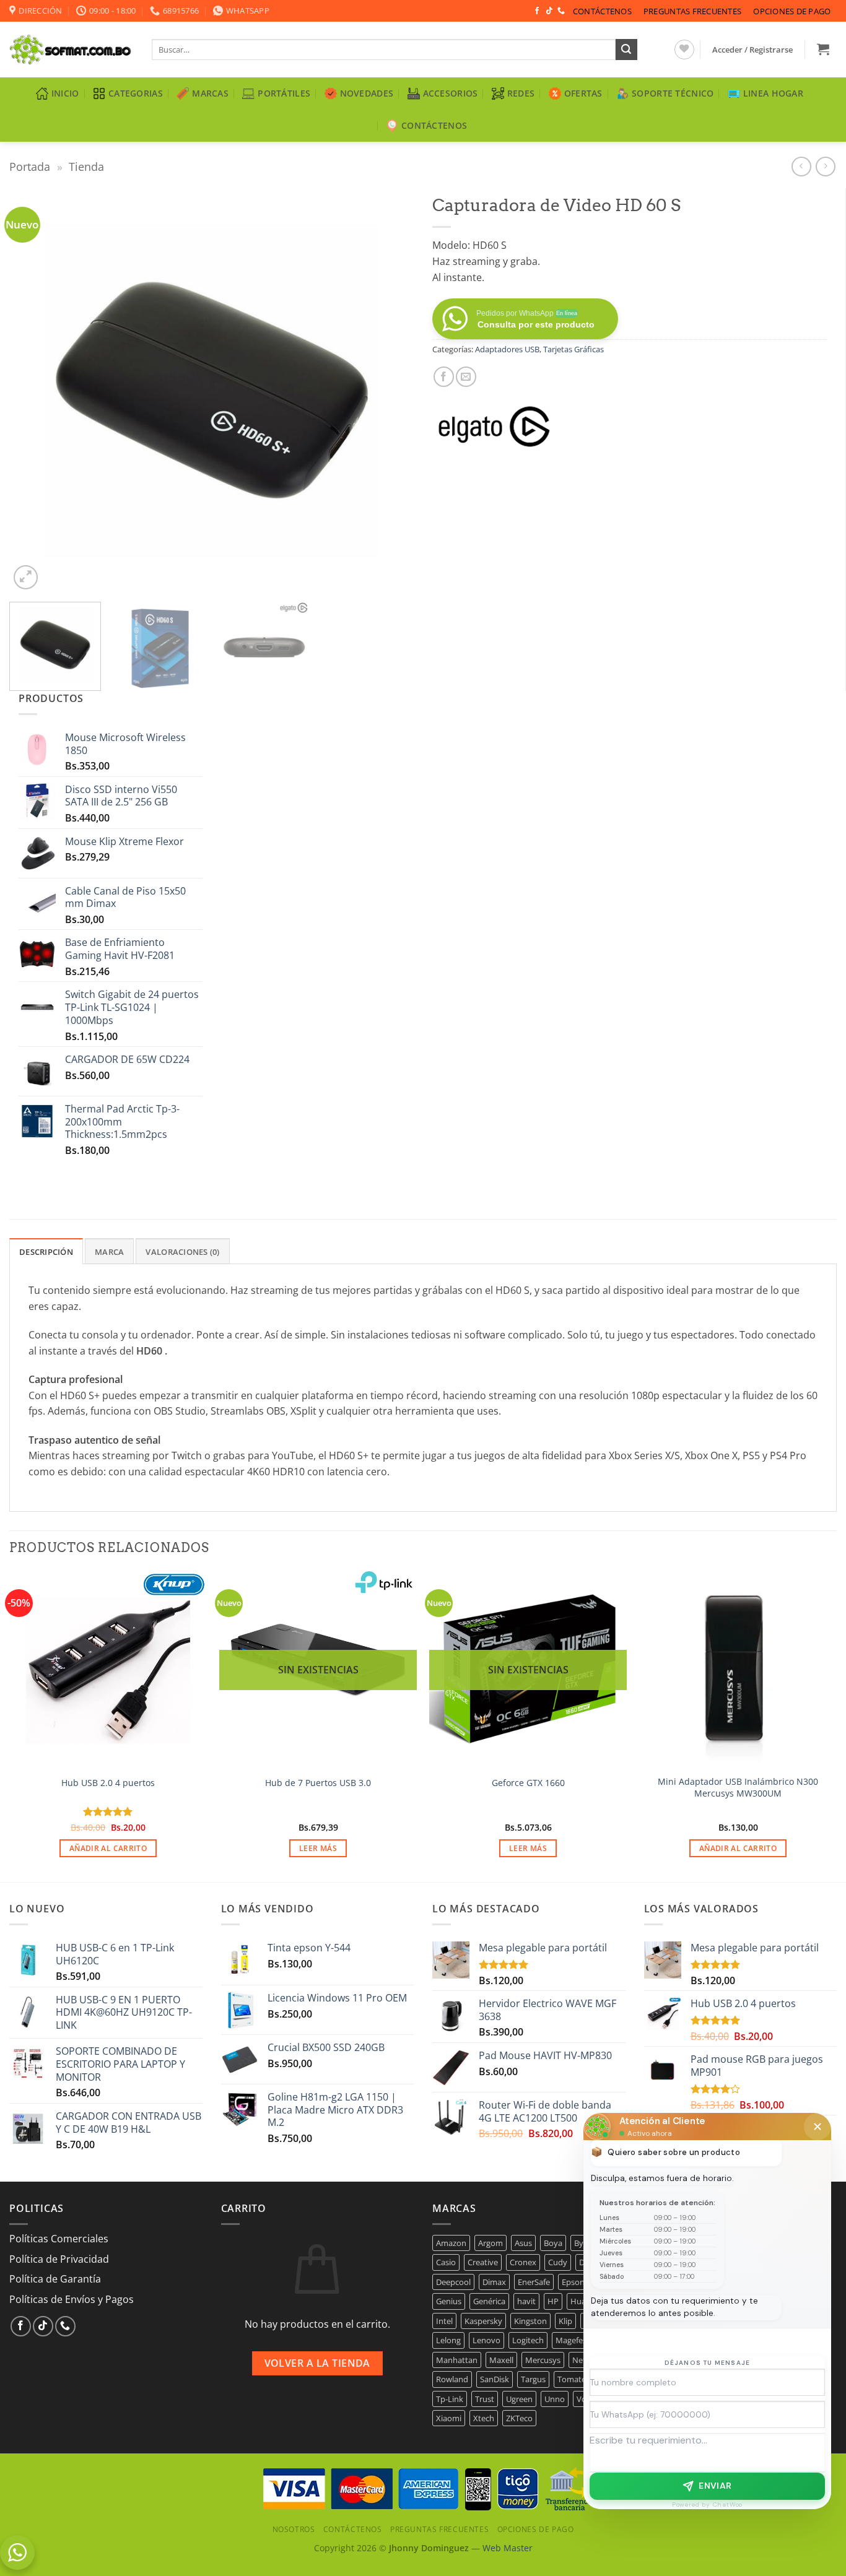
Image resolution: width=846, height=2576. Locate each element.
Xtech (484, 2418)
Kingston (530, 2321)
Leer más (318, 1848)
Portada (30, 166)
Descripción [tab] (46, 1252)
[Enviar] (626, 50)
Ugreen (519, 2399)
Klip (565, 2321)
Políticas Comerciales (59, 2239)
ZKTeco (519, 2418)
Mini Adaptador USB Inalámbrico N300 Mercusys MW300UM (738, 1788)
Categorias (136, 93)
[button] (753, 50)
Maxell (501, 2360)
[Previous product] (825, 166)
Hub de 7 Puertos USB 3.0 (318, 1783)
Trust (485, 2399)
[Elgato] (494, 427)
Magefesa (573, 2340)
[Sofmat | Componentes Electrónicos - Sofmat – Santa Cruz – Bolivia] (71, 50)
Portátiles (284, 93)
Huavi (581, 2301)
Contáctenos (602, 11)
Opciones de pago (792, 11)
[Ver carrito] (823, 49)
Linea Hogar (773, 93)
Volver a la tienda (317, 2363)
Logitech (528, 2340)
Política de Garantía (55, 2279)
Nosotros (294, 2529)
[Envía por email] (466, 377)
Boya (553, 2243)
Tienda (86, 166)
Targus (533, 2379)
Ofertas (583, 93)
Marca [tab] (109, 1252)
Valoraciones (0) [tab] (182, 1252)
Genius (449, 2301)
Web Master (508, 2548)
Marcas (210, 93)
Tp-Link (450, 2399)
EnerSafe (534, 2282)
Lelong (448, 2340)
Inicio (65, 93)
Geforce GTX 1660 (528, 1783)
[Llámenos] (561, 11)
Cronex (523, 2262)
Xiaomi (449, 2418)
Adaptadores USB (507, 349)
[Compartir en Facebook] (444, 377)
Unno (555, 2399)
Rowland (452, 2379)
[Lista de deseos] (684, 50)
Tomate (572, 2379)
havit (526, 2301)
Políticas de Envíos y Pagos (72, 2299)
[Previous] (33, 390)
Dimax (494, 2282)
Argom (491, 2243)
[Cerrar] (818, 2127)
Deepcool (453, 2282)
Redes (521, 93)
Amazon (451, 2243)
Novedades (367, 93)
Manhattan (457, 2360)
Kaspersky (483, 2321)
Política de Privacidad (59, 2259)
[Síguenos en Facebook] (537, 11)
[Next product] (801, 166)
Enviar (715, 2486)
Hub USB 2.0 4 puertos (108, 1783)
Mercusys (543, 2360)
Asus (523, 2243)
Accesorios (451, 93)
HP (553, 2301)
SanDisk (495, 2379)
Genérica (489, 2301)
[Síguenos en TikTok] (549, 11)
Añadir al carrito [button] (108, 1848)
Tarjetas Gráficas (573, 349)
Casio (446, 2262)
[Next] (390, 390)
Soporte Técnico (673, 93)
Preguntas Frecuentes (692, 11)
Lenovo (486, 2340)
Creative (483, 2262)
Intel (444, 2321)
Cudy (558, 2262)
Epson (573, 2282)
